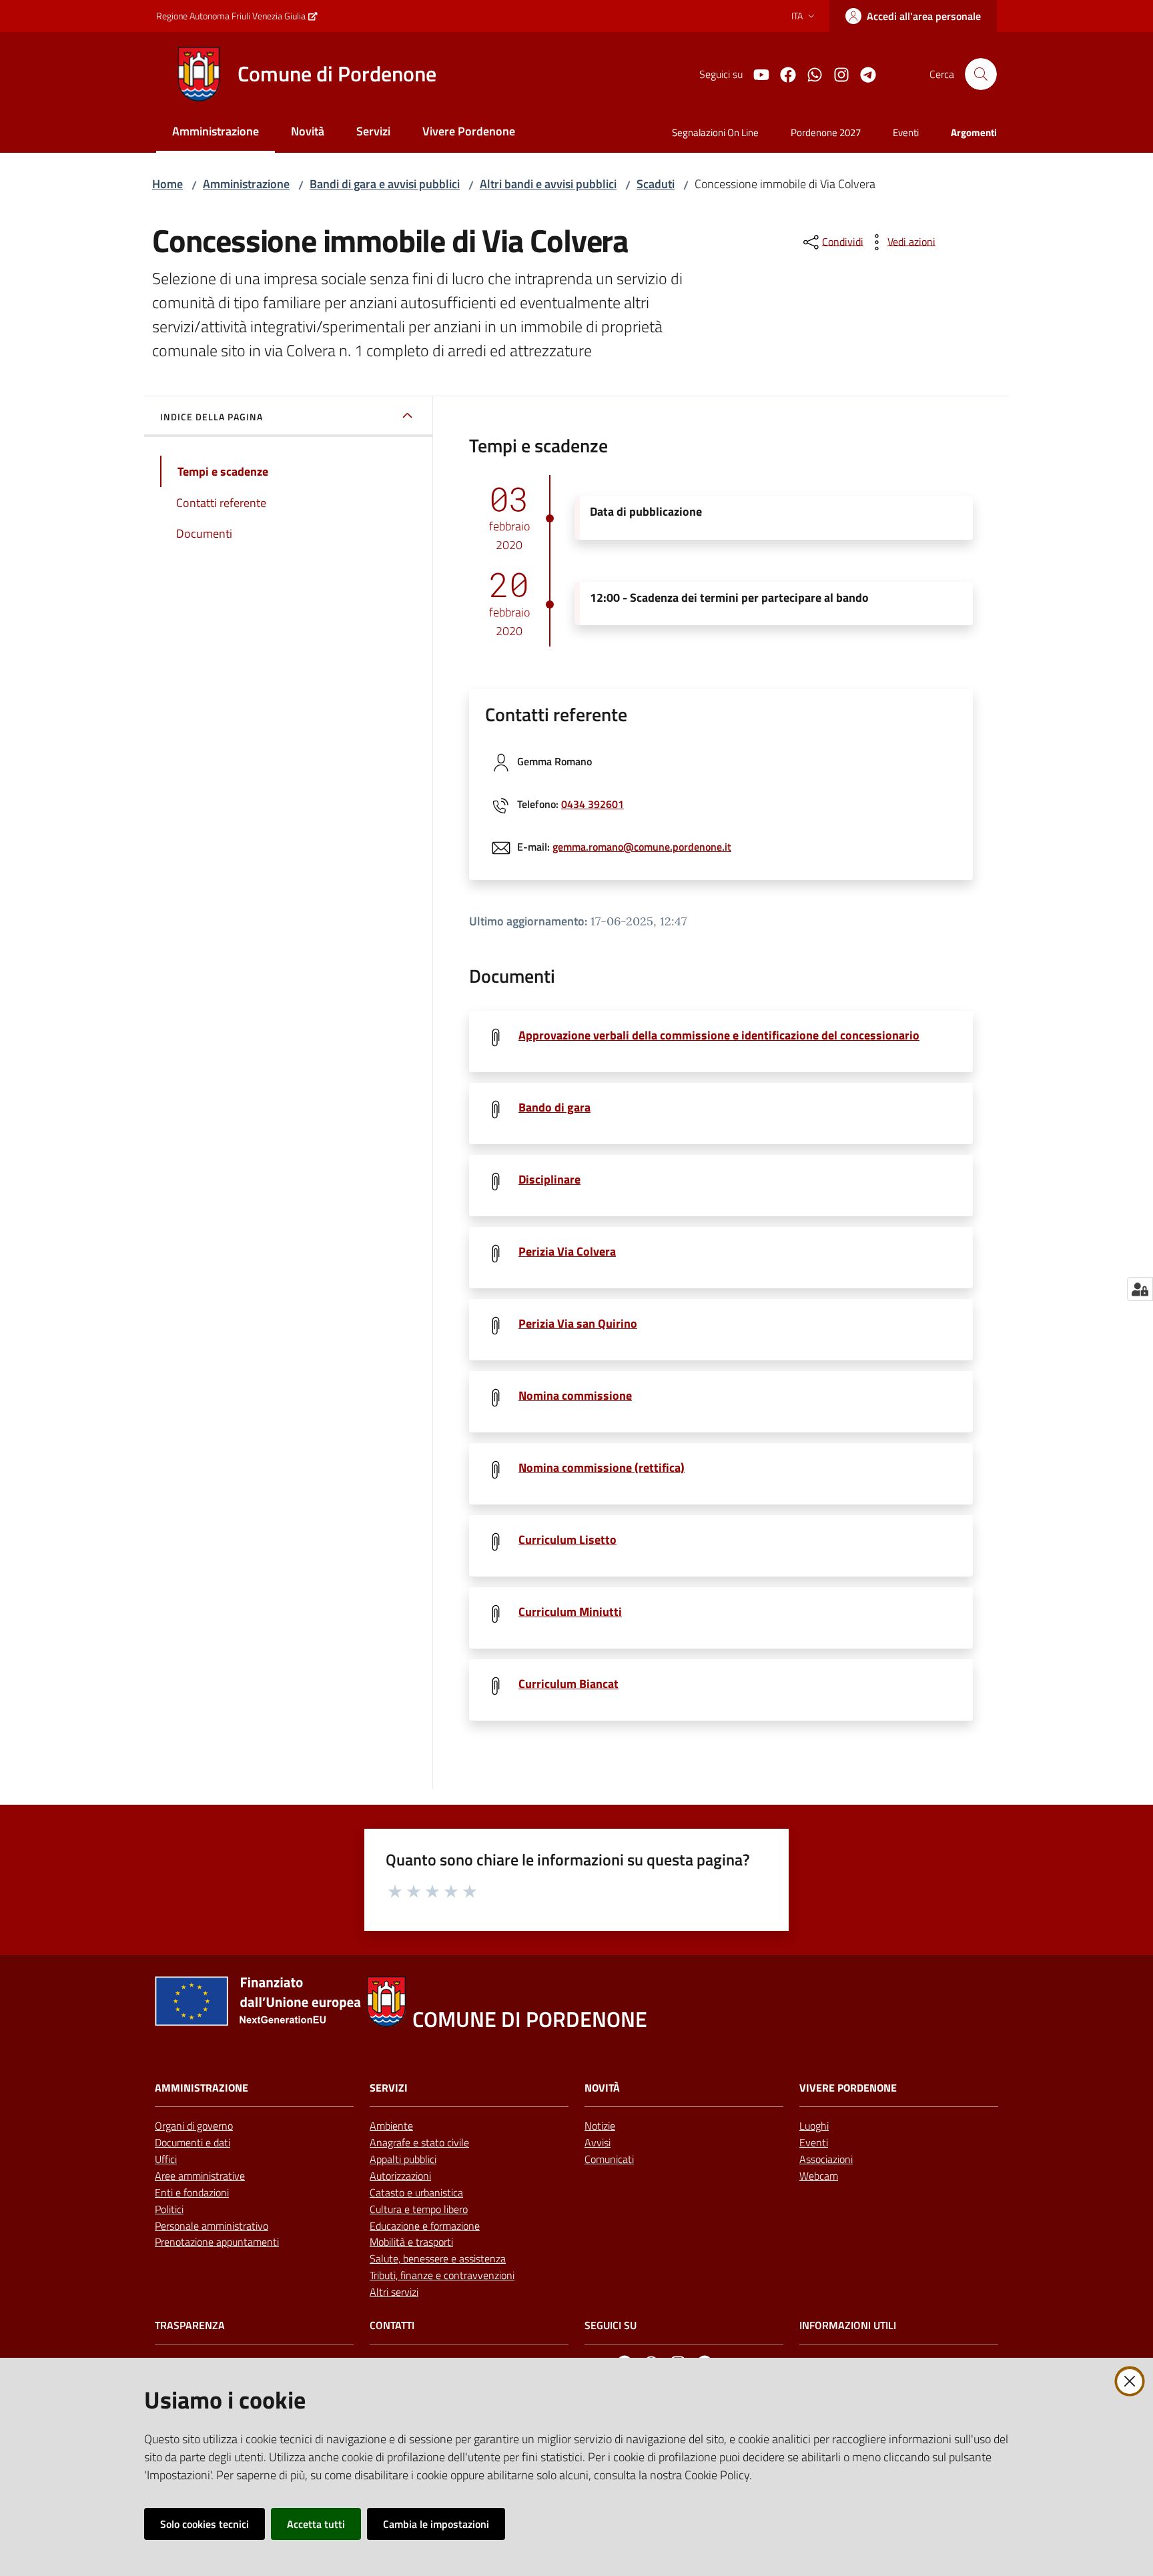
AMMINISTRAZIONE (202, 2088)
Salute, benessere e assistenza (438, 2258)
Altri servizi (394, 2292)
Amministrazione (246, 184)
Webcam (819, 2176)
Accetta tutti (316, 2524)
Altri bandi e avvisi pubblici (548, 184)
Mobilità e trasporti (411, 2242)
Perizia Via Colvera (567, 1251)
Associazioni (826, 2159)
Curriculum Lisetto (567, 1540)
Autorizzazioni (400, 2176)
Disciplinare (549, 1179)
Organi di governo (194, 2126)
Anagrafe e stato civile (419, 2142)
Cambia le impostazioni (436, 2524)
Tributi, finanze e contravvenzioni (442, 2275)
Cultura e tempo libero (419, 2209)
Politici (169, 2209)
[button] (981, 74)
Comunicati (609, 2159)
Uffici (166, 2159)
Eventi (814, 2142)
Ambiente (391, 2126)
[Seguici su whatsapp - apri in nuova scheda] (809, 73)
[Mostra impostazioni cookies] (1140, 1289)
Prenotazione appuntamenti (217, 2242)
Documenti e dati (193, 2142)
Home (167, 184)
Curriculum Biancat (568, 1684)
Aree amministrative (200, 2176)
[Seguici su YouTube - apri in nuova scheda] (756, 73)
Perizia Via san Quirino (578, 1323)
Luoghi (814, 2126)
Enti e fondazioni (192, 2192)
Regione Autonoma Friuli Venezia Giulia (231, 16)
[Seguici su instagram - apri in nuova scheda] (836, 73)
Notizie (600, 2126)
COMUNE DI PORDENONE (530, 2019)
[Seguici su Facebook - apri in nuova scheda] (783, 73)
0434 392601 (593, 804)
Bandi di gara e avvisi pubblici (385, 184)
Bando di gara (554, 1107)
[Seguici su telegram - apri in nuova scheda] (863, 73)
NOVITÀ (602, 2088)
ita (797, 16)
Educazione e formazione (425, 2226)
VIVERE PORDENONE (848, 2088)
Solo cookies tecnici (205, 2524)
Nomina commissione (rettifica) (602, 1467)
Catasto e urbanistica (416, 2192)
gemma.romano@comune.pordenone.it (642, 847)
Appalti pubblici (403, 2159)
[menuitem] (216, 132)
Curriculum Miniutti (570, 1612)
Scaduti (656, 184)
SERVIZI (389, 2088)
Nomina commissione (575, 1395)
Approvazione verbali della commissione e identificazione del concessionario (719, 1035)
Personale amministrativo (212, 2226)
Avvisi (598, 2142)
